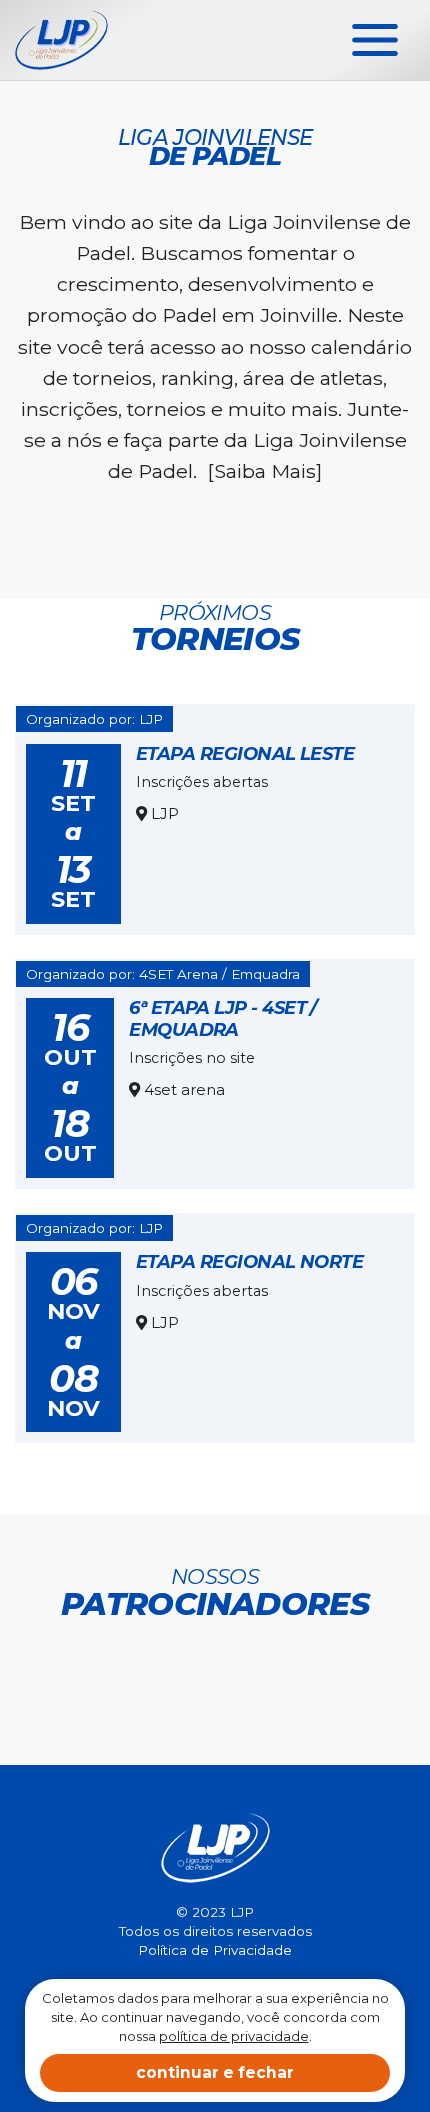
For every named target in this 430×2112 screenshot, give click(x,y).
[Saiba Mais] (264, 471)
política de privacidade (234, 2036)
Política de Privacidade (215, 1950)
